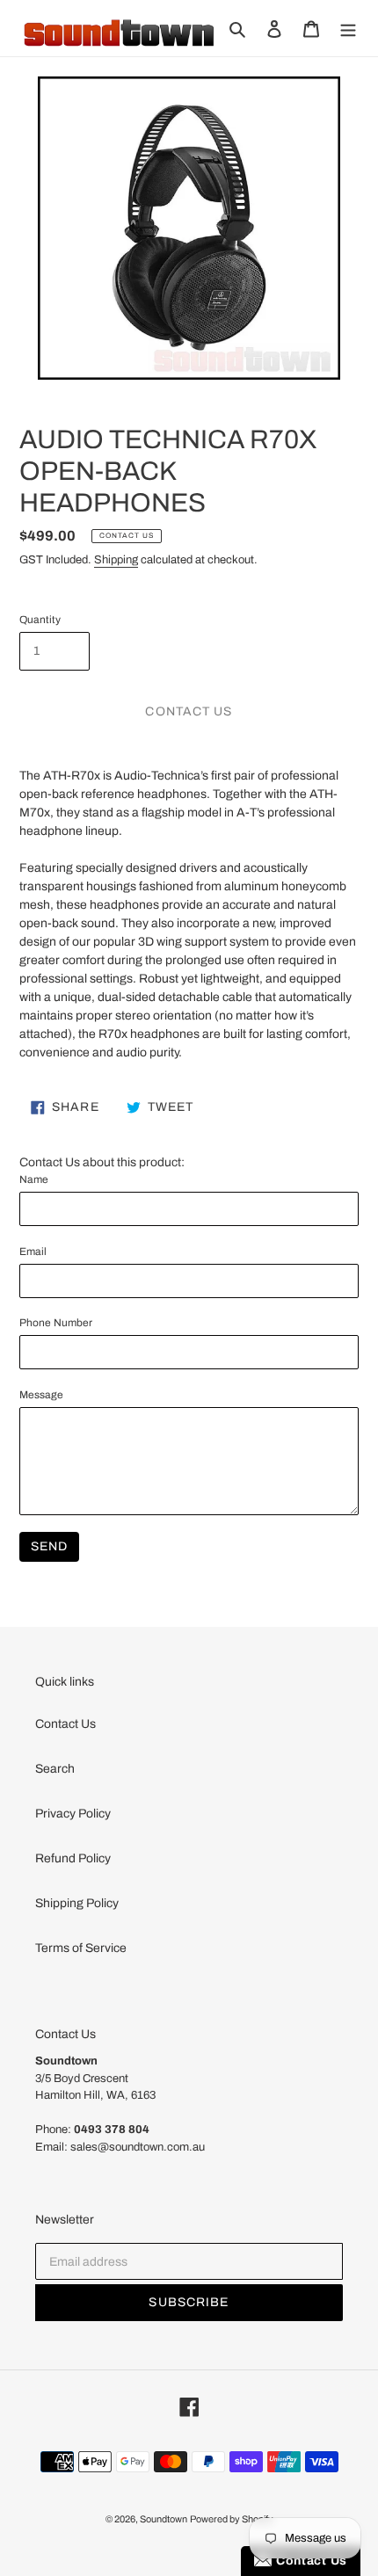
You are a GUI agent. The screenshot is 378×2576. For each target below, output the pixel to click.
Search (55, 1769)
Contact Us (65, 1724)
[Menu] (348, 28)
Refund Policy (73, 1858)
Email (33, 1252)
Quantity (40, 620)
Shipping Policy (77, 1903)
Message (41, 1395)
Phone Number (56, 1323)
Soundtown (164, 2519)
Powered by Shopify (232, 2519)
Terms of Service (81, 1948)
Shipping (116, 560)
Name (34, 1179)
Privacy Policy (73, 1814)
